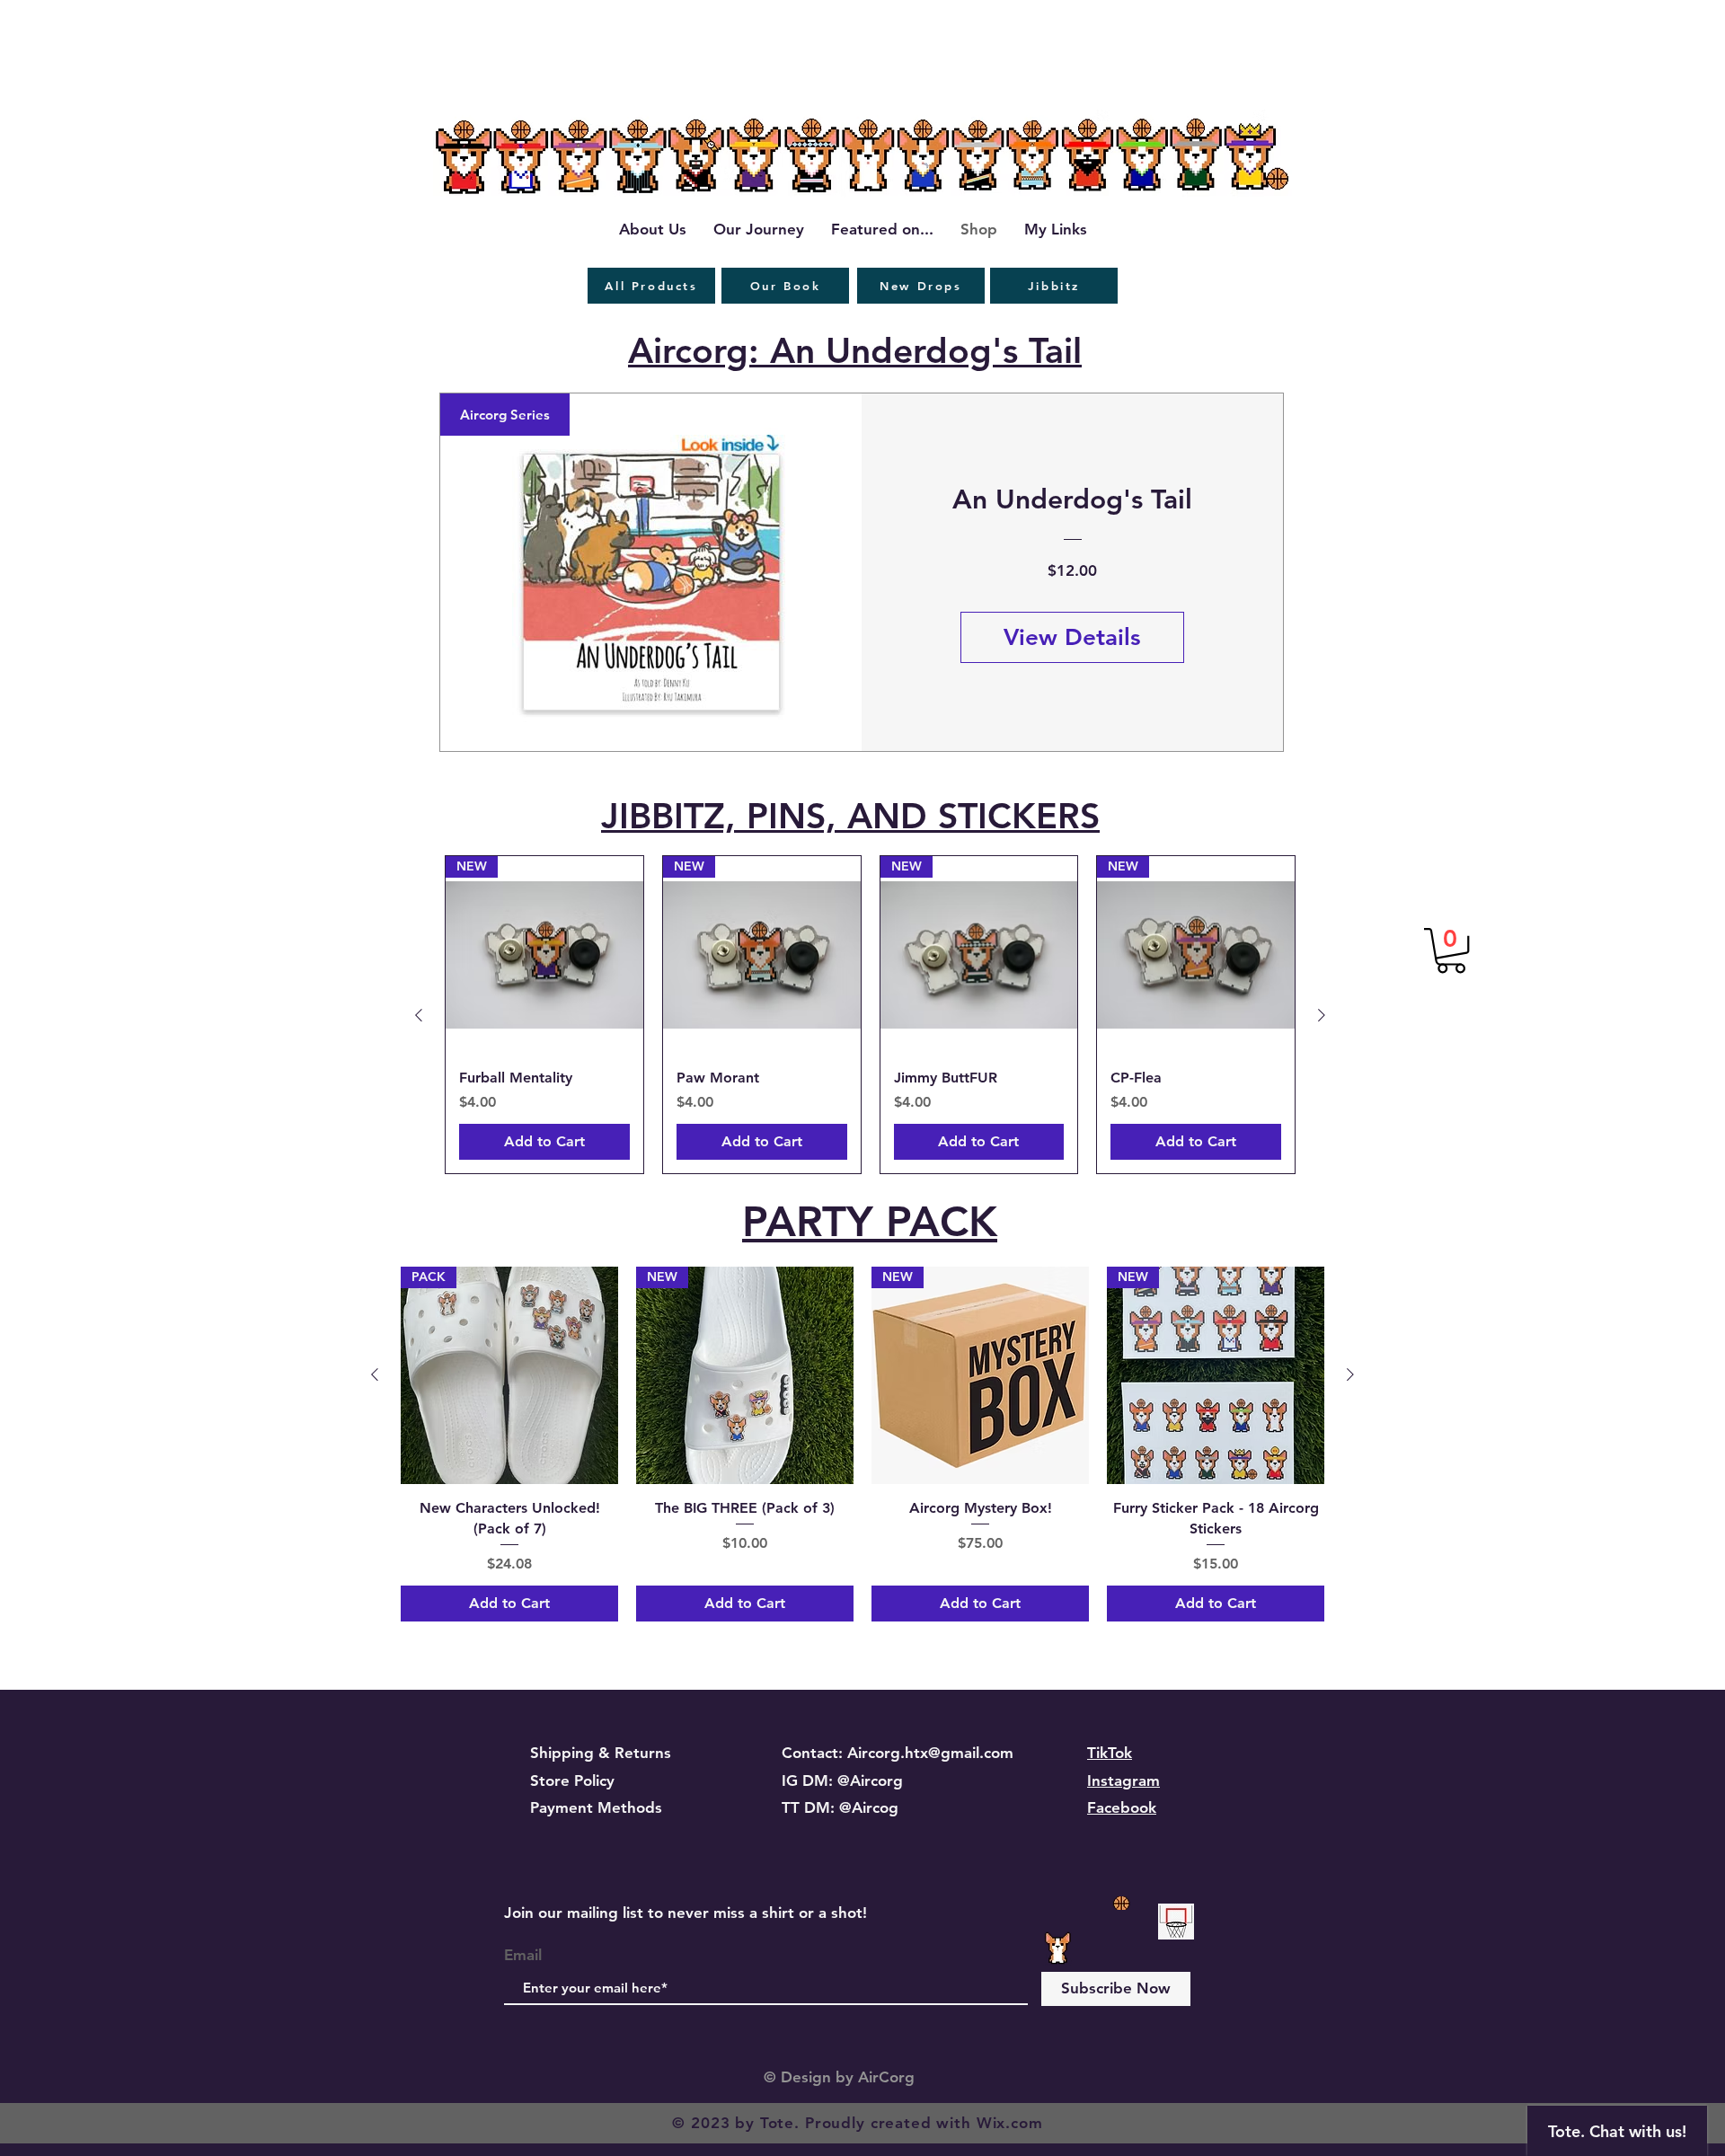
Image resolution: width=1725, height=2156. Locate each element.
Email (523, 1955)
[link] (1451, 950)
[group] (870, 1015)
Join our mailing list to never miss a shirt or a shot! (686, 1913)
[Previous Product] (419, 1015)
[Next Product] (1322, 1015)
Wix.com (1010, 2123)
